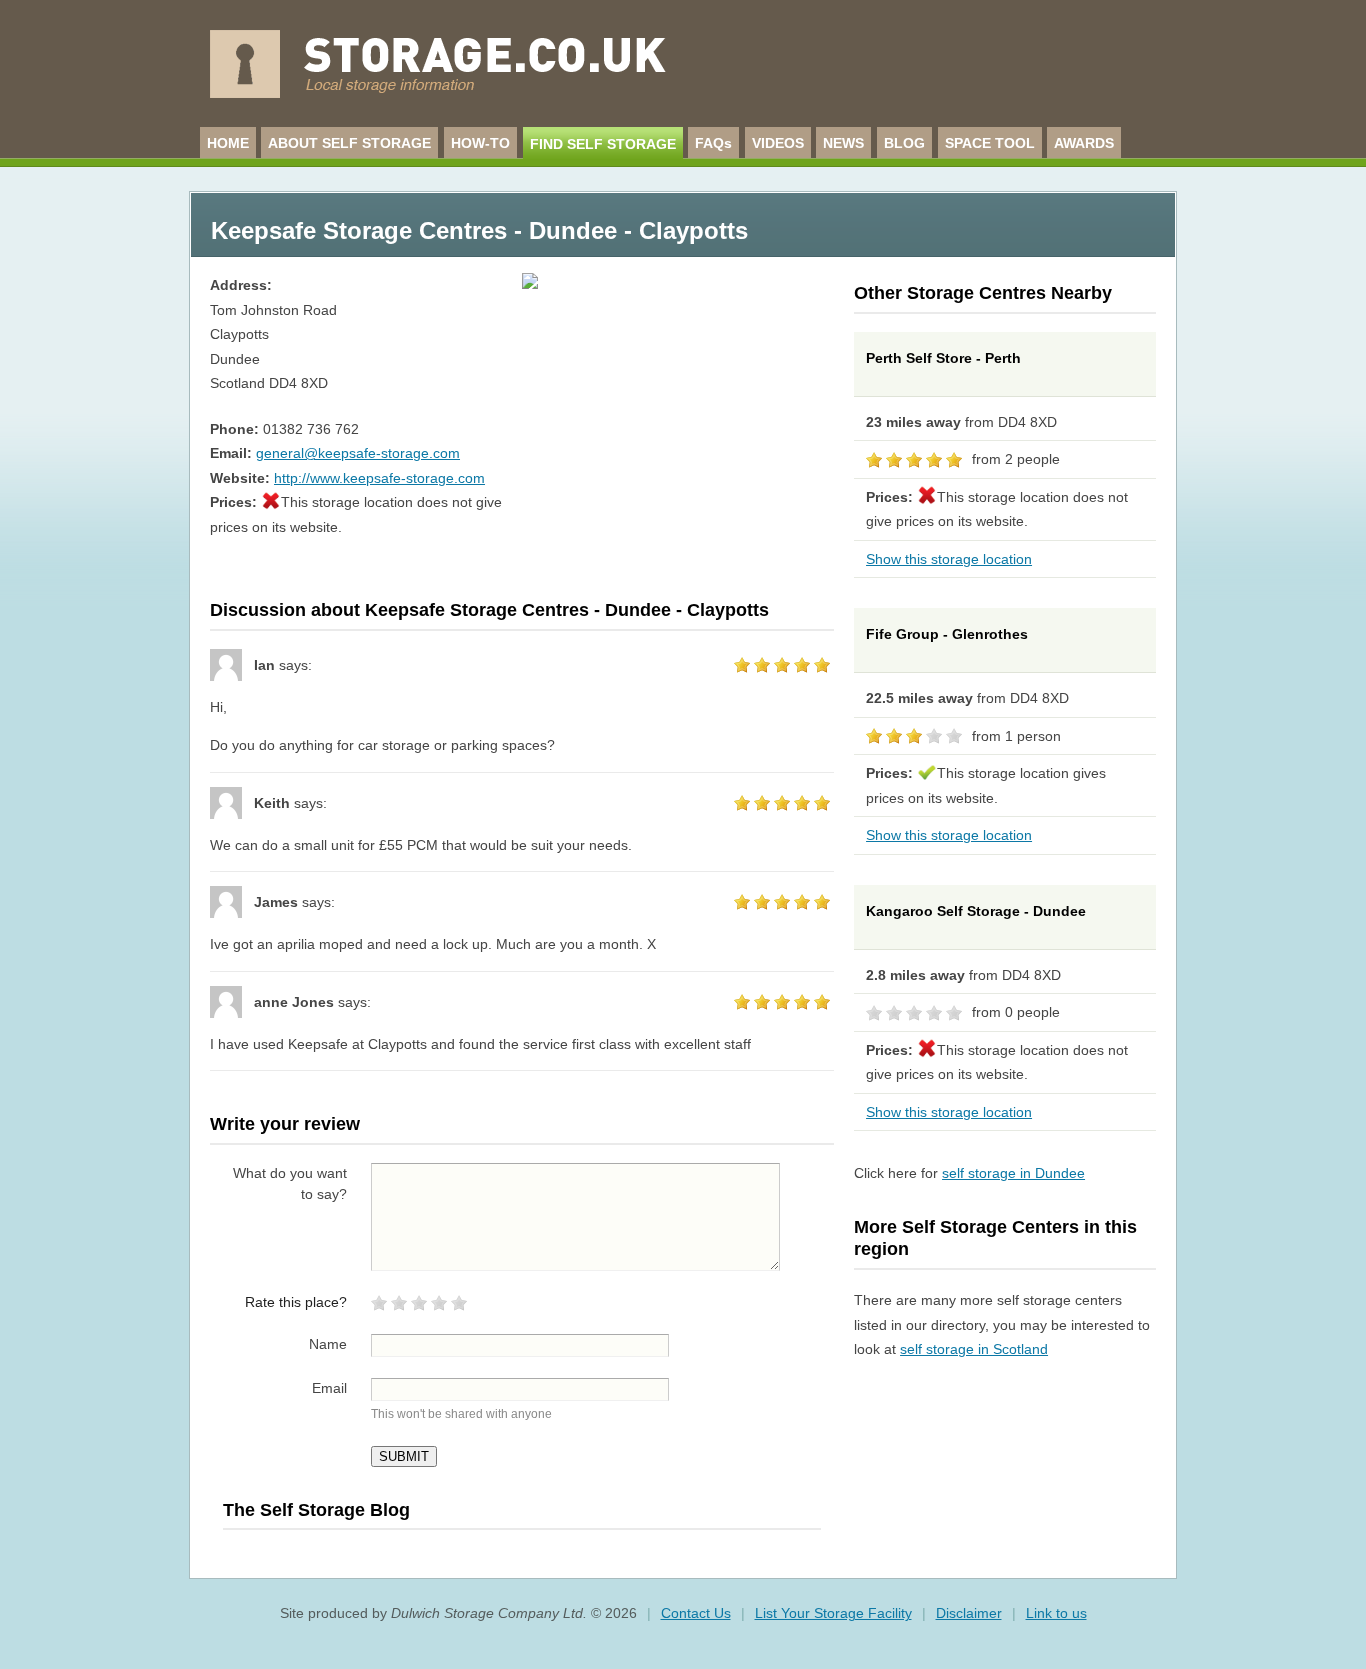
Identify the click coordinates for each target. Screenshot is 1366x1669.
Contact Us (696, 1613)
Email (329, 1388)
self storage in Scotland (974, 1349)
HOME (228, 143)
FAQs (713, 143)
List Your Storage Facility (833, 1613)
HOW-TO (480, 143)
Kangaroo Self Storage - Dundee (976, 911)
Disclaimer (969, 1613)
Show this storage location (949, 559)
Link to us (1056, 1613)
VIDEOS (778, 143)
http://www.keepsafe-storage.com (379, 478)
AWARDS (1084, 143)
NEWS (843, 143)
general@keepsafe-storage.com (358, 453)
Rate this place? (296, 1302)
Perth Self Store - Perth (943, 358)
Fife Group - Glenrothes (947, 634)
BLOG (904, 143)
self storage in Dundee (1013, 1173)
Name (328, 1344)
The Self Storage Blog (316, 1510)
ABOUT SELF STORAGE (349, 143)
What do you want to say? (290, 1183)
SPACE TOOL (990, 143)
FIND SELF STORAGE (603, 144)
